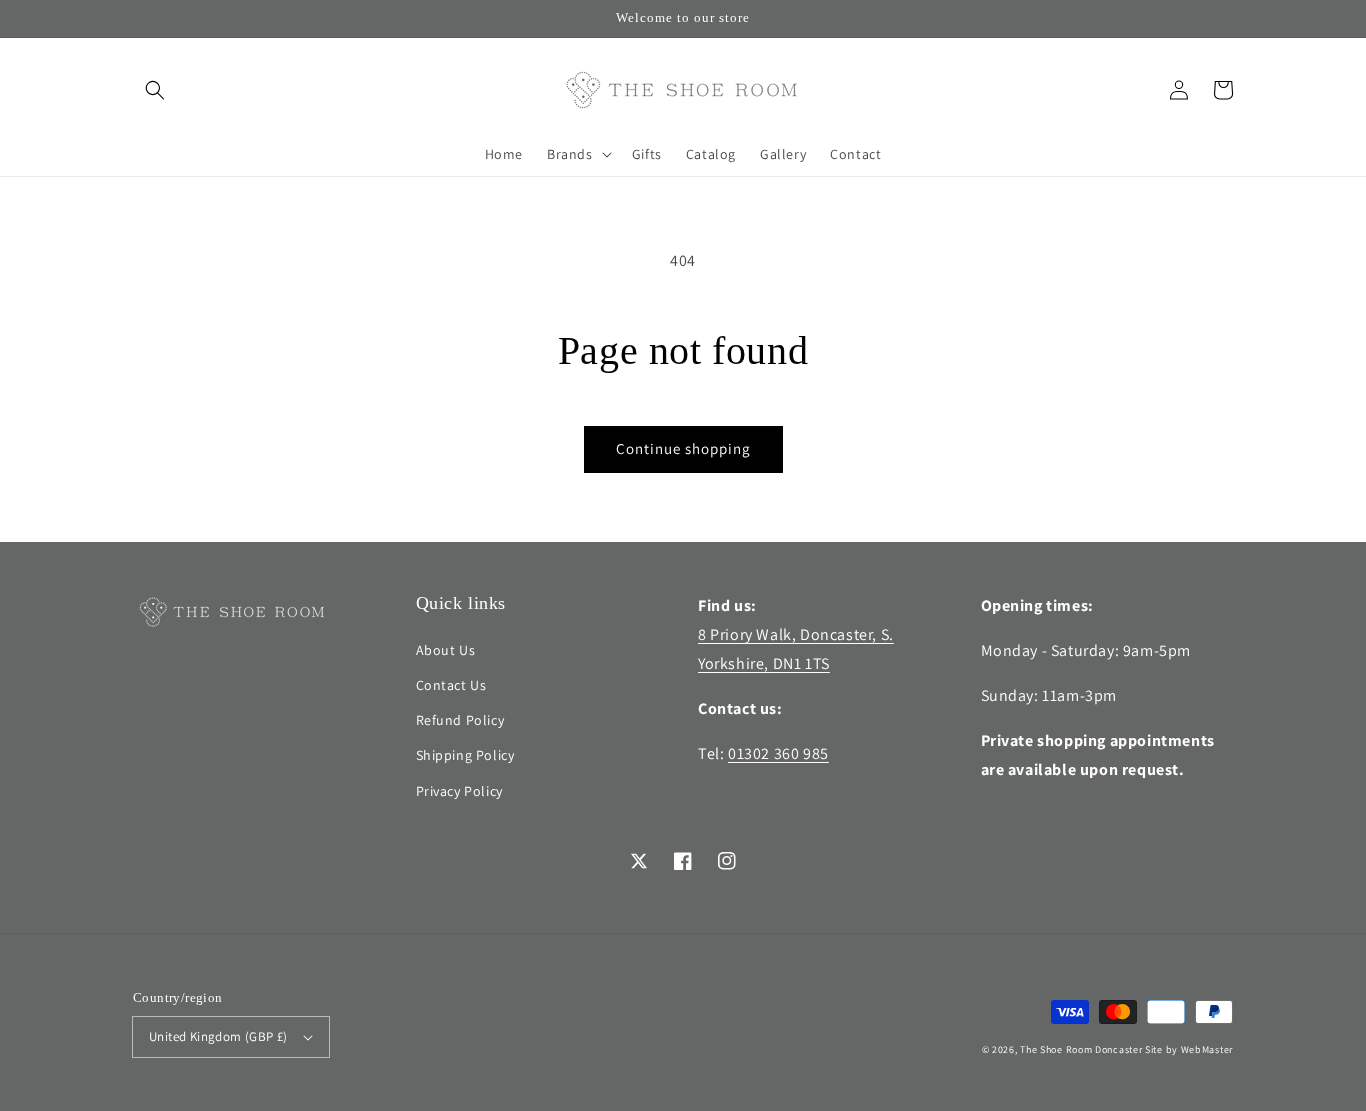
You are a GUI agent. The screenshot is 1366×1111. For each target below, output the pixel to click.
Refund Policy (460, 720)
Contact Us (451, 685)
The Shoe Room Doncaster (1081, 1049)
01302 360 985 (778, 753)
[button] (155, 90)
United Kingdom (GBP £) (218, 1036)
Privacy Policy (459, 791)
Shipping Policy (465, 755)
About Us (446, 650)
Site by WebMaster (1189, 1049)
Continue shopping (683, 448)
